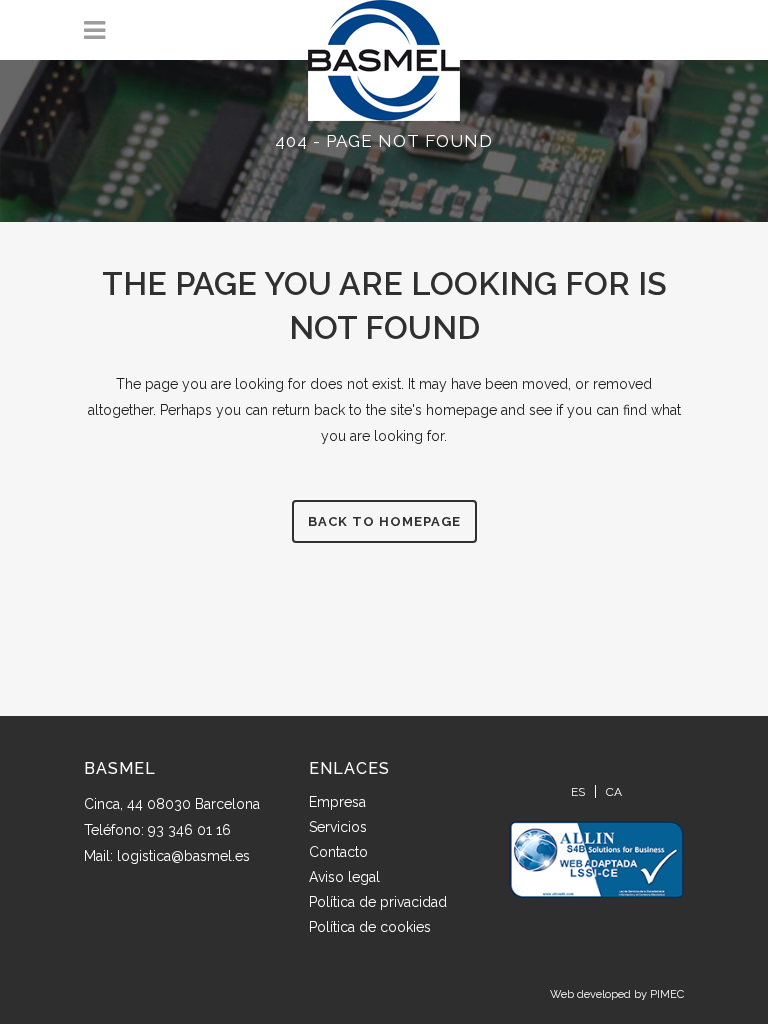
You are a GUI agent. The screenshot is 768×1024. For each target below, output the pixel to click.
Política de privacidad (378, 902)
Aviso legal (344, 877)
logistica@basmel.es (183, 856)
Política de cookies (370, 927)
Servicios (338, 827)
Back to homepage (384, 521)
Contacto (338, 852)
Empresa (337, 802)
